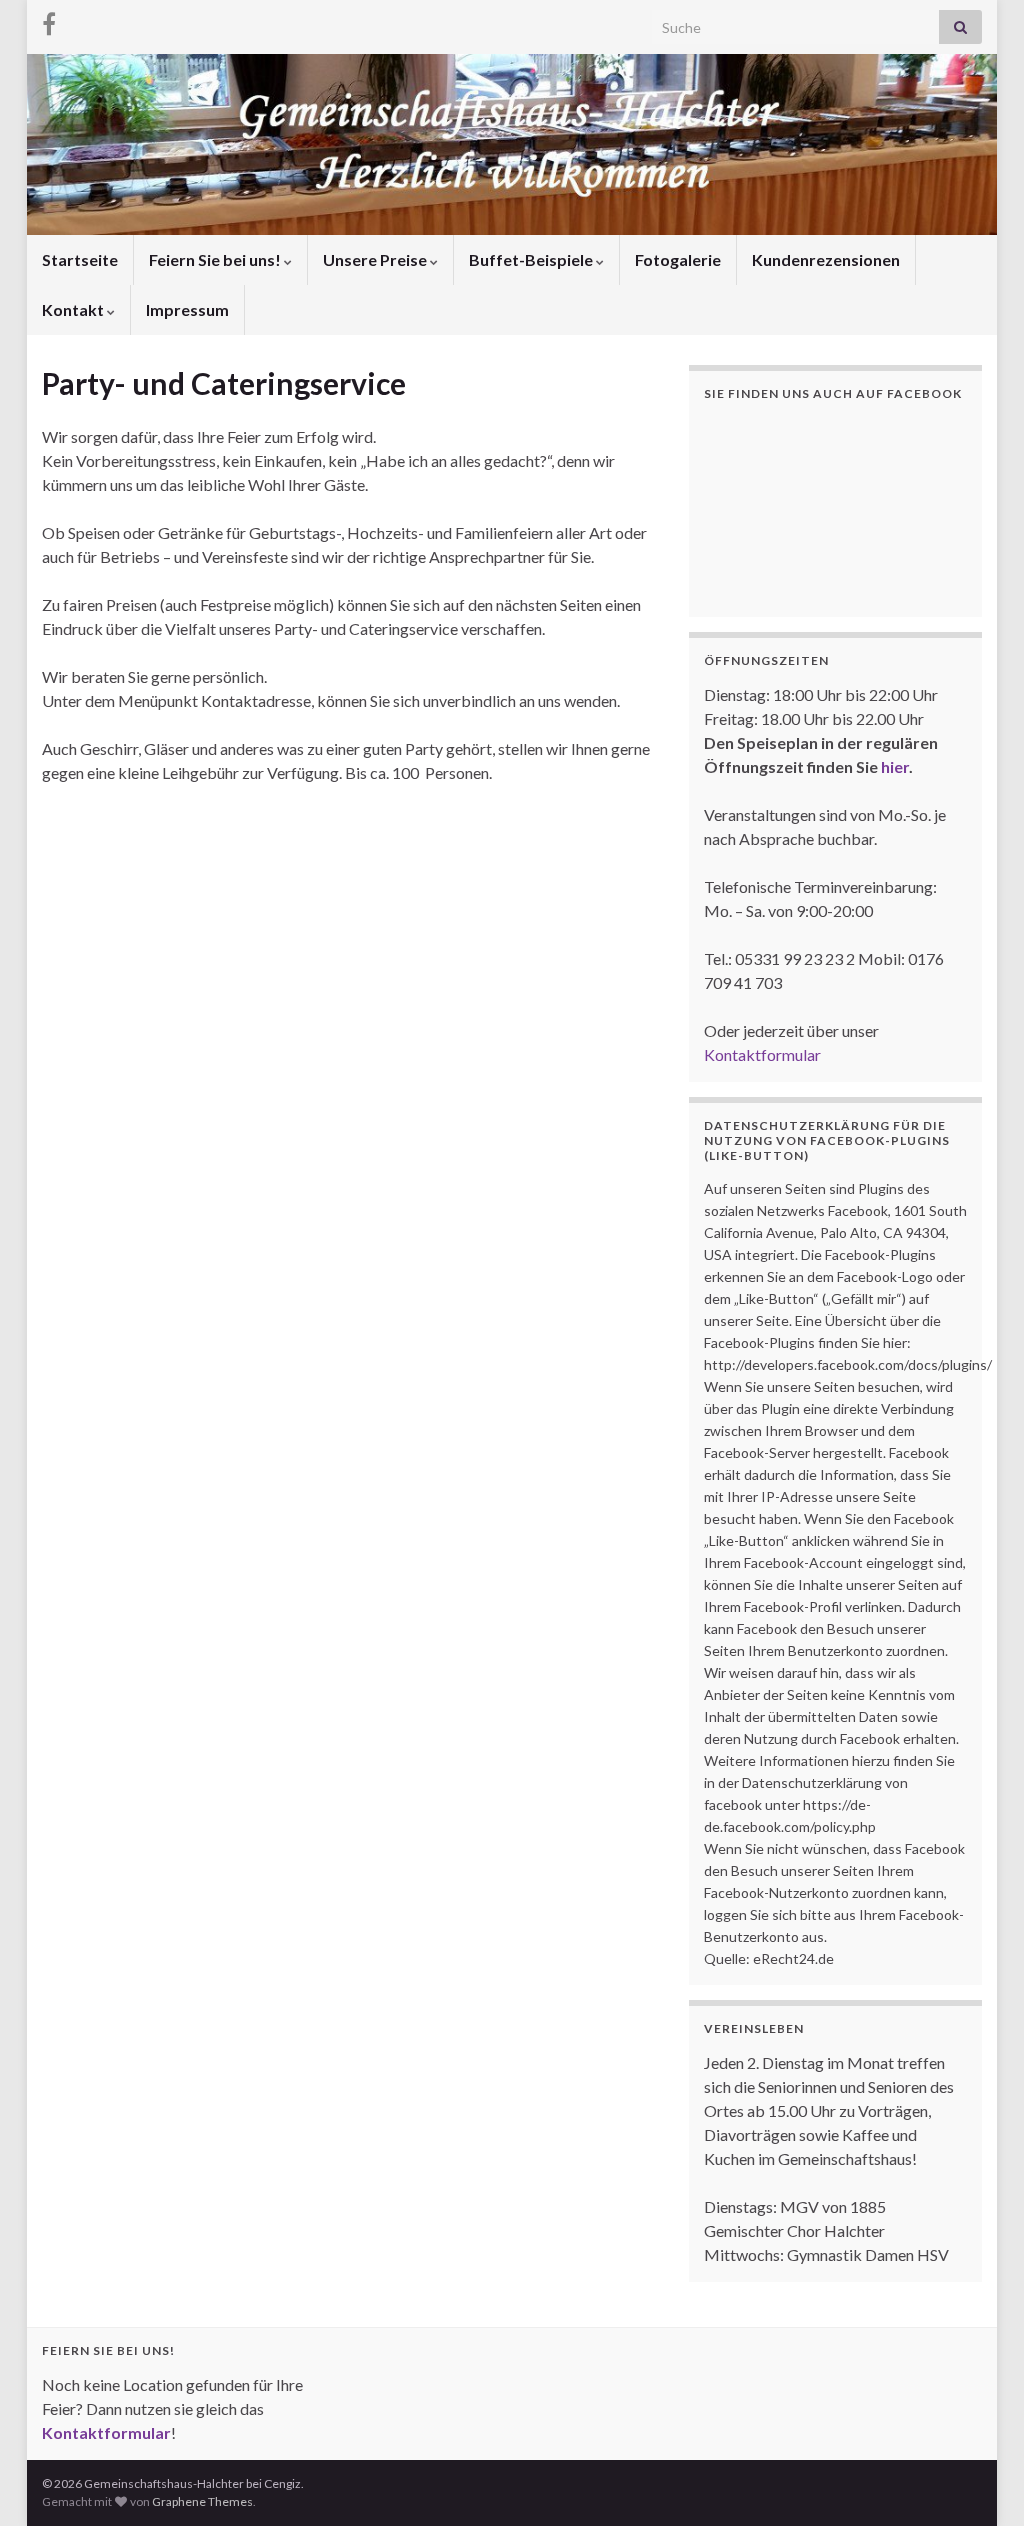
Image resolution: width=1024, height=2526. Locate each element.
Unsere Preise (376, 259)
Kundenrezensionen (826, 259)
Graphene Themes (202, 2501)
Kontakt (74, 309)
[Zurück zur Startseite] (512, 144)
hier (895, 766)
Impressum (187, 309)
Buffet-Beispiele (532, 259)
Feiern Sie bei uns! (216, 259)
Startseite (80, 259)
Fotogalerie (678, 259)
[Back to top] (979, 2481)
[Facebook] (49, 21)
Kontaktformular (762, 1054)
